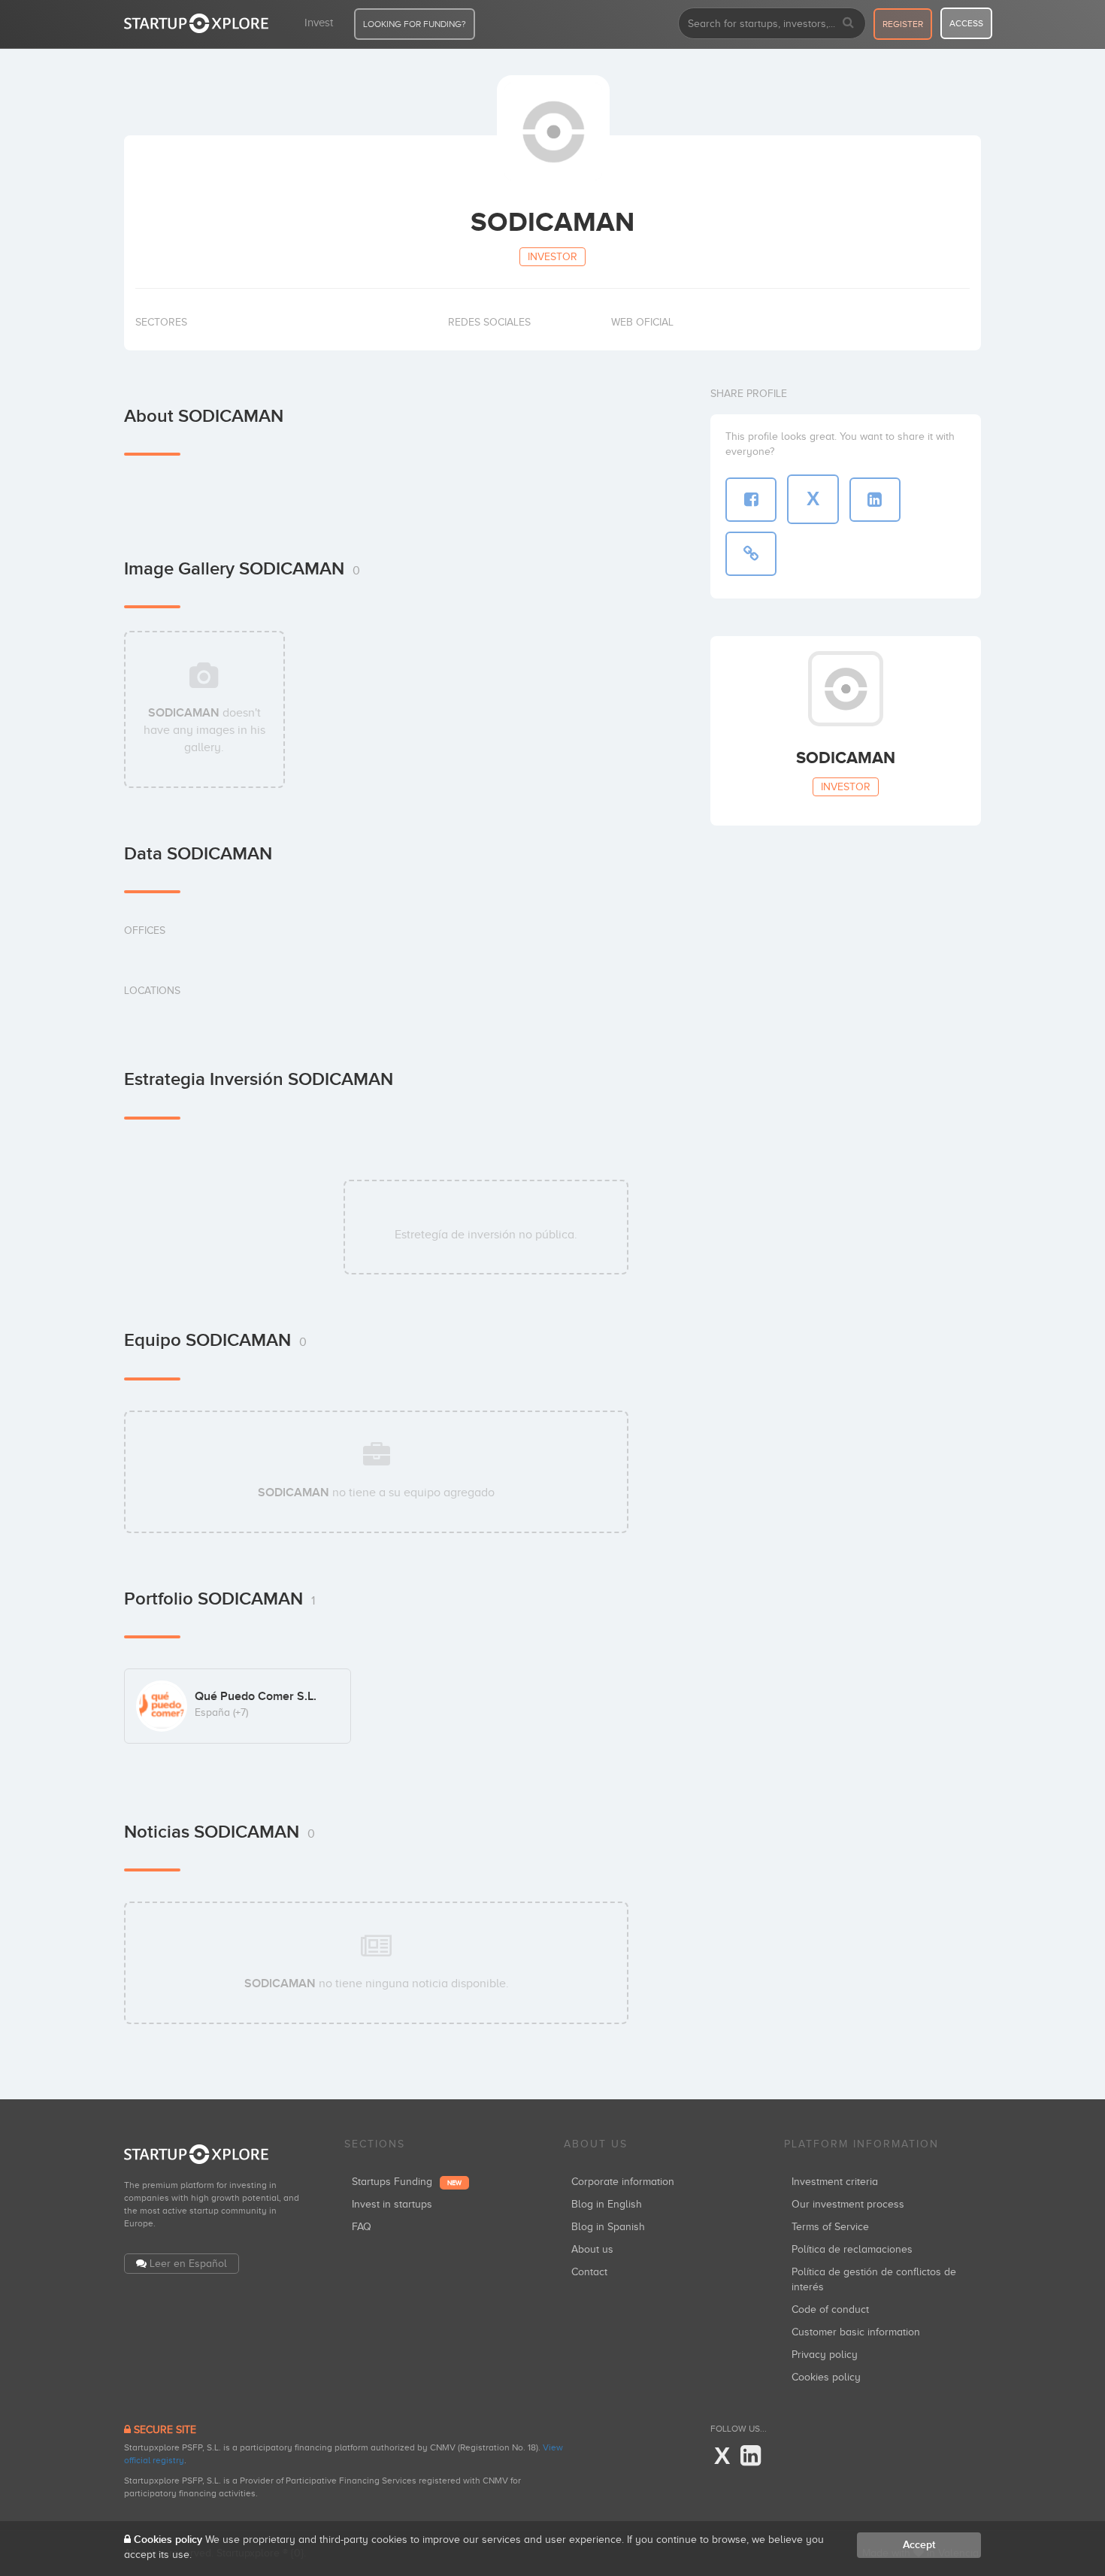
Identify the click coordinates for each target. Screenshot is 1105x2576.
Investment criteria (835, 2182)
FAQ (362, 2227)
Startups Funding (407, 2182)
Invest (319, 23)
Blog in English (607, 2204)
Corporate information (623, 2182)
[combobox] (772, 23)
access (966, 23)
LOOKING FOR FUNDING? (415, 24)
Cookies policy (826, 2377)
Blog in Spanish (608, 2227)
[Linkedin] (751, 2456)
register (903, 24)
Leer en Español (188, 2264)
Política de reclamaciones (852, 2249)
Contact (589, 2272)
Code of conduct (830, 2309)
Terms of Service (830, 2227)
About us (592, 2249)
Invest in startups (392, 2204)
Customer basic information (856, 2332)
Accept (919, 2545)
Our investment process (848, 2204)
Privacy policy (825, 2355)
